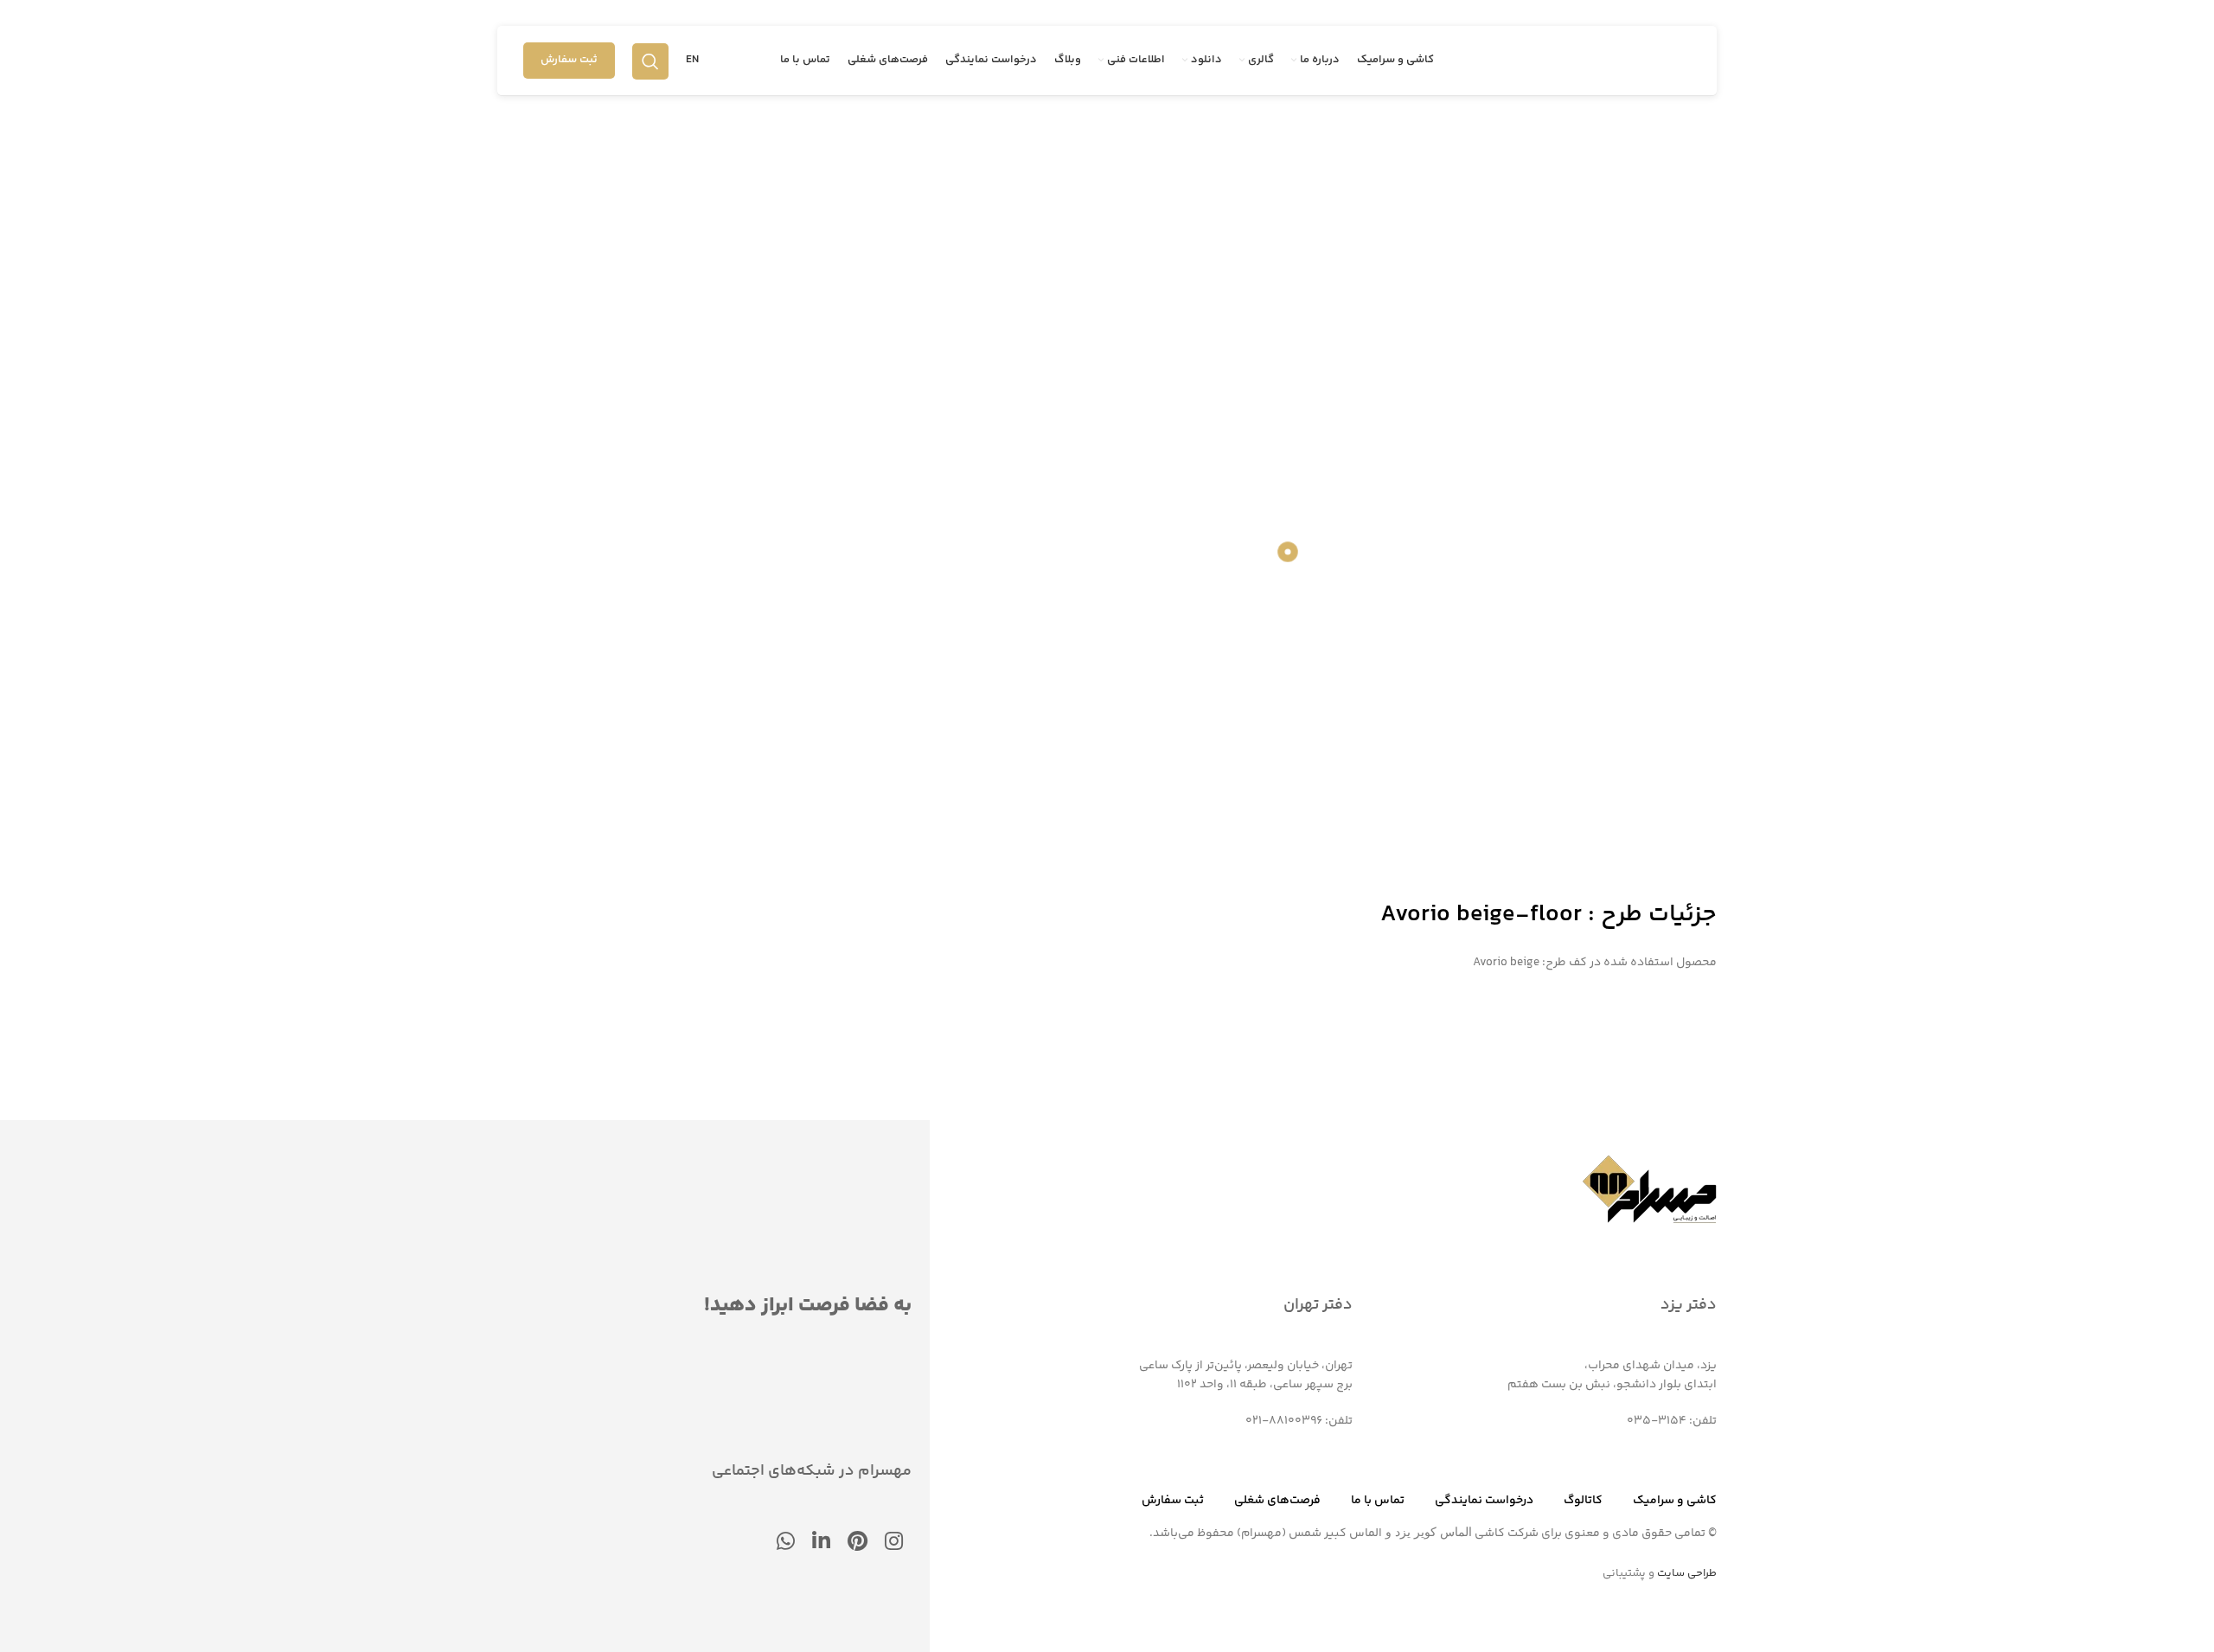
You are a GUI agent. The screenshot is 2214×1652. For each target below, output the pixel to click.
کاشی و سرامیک (1675, 1501)
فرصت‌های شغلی (1277, 1501)
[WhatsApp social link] (786, 1543)
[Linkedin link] (821, 1543)
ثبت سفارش (569, 60)
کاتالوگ (1583, 1501)
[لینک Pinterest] (857, 1543)
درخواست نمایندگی (1484, 1501)
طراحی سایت (1687, 1573)
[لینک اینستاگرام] (894, 1543)
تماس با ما (1378, 1501)
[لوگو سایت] (1613, 61)
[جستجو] (650, 61)
